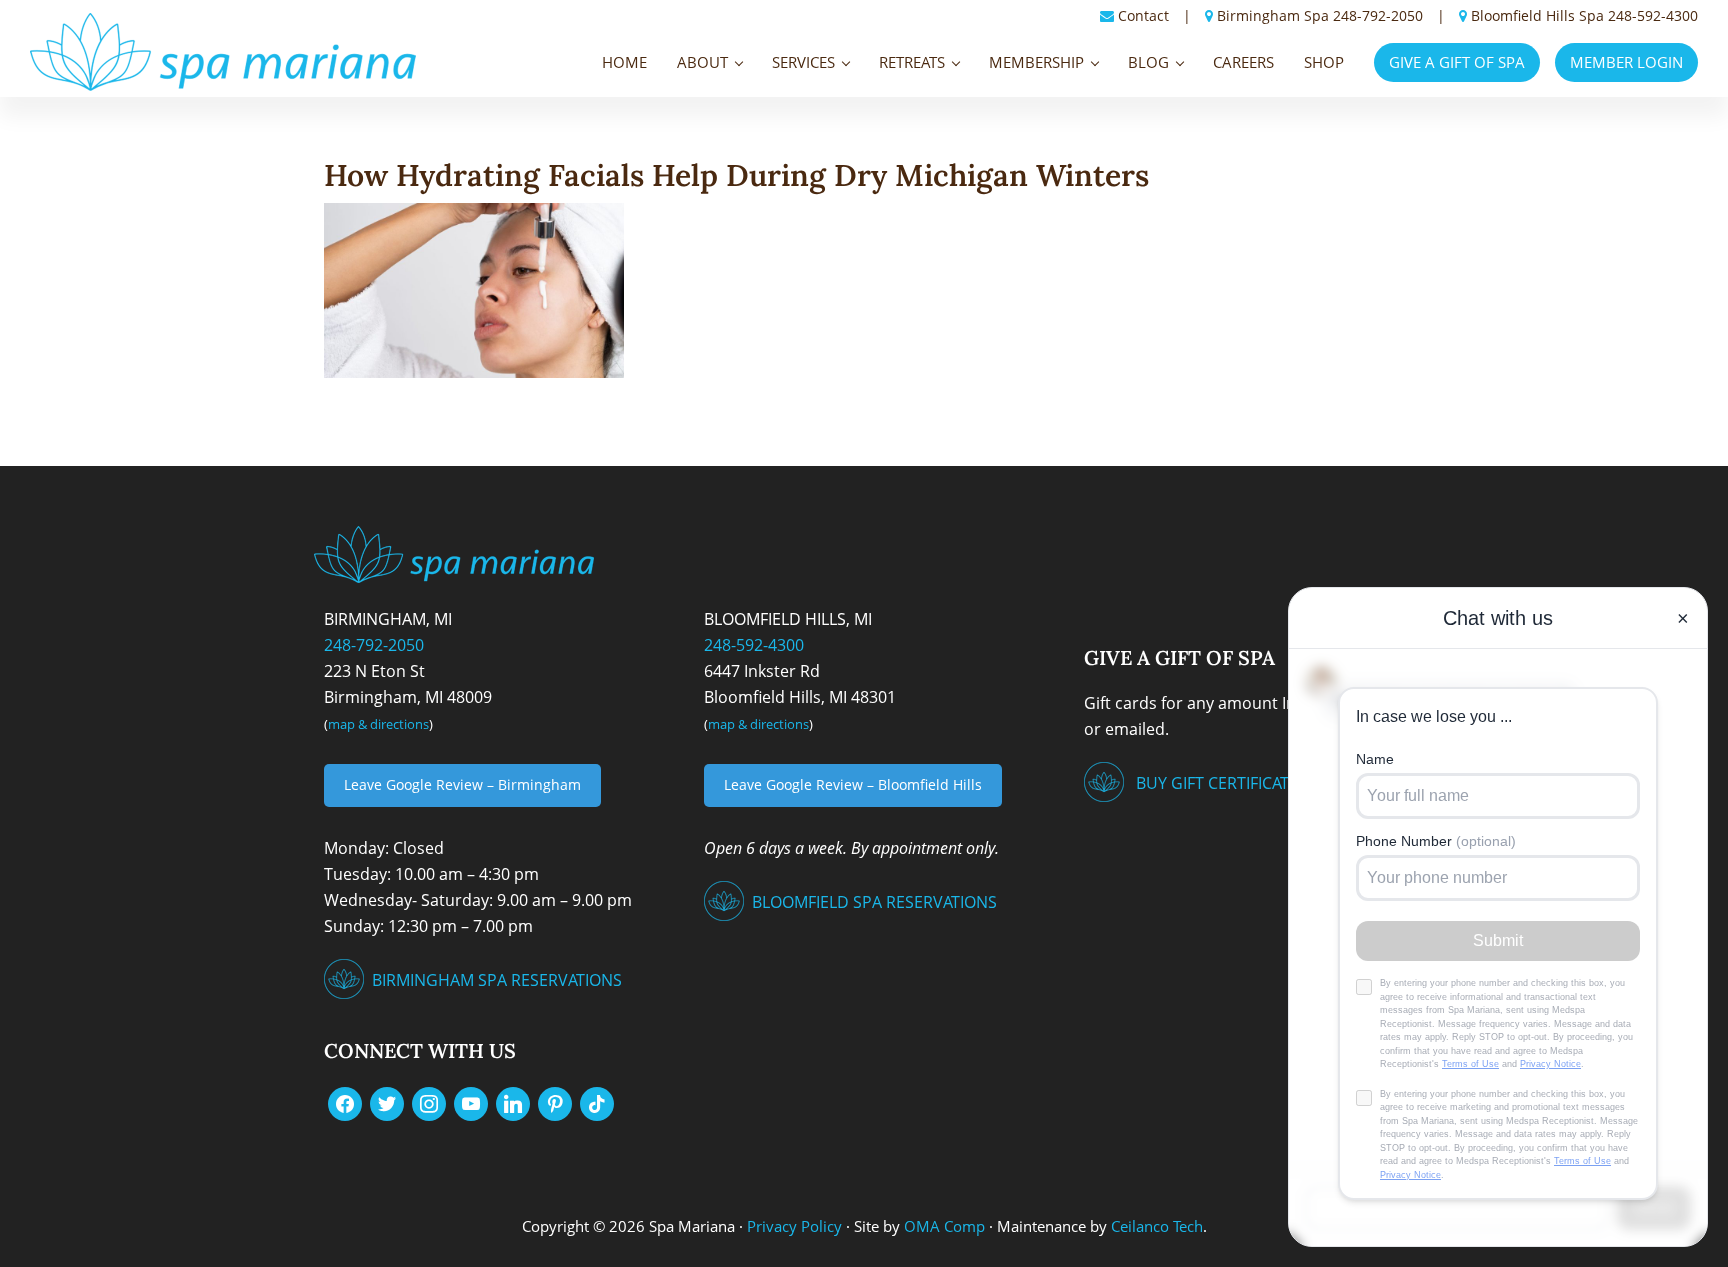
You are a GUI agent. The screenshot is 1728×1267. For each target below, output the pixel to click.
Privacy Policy (794, 1226)
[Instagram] (429, 1102)
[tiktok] (597, 1102)
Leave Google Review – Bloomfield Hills (853, 784)
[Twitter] (387, 1102)
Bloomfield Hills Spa (1537, 15)
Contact (1143, 15)
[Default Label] (471, 1102)
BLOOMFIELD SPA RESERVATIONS (874, 902)
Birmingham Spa (1273, 15)
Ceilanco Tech (1155, 1226)
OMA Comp (944, 1226)
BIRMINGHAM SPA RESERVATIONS (497, 980)
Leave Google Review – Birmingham (462, 784)
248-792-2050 (1378, 15)
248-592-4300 (1653, 15)
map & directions (378, 724)
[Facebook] (345, 1102)
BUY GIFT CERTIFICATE (1217, 783)
